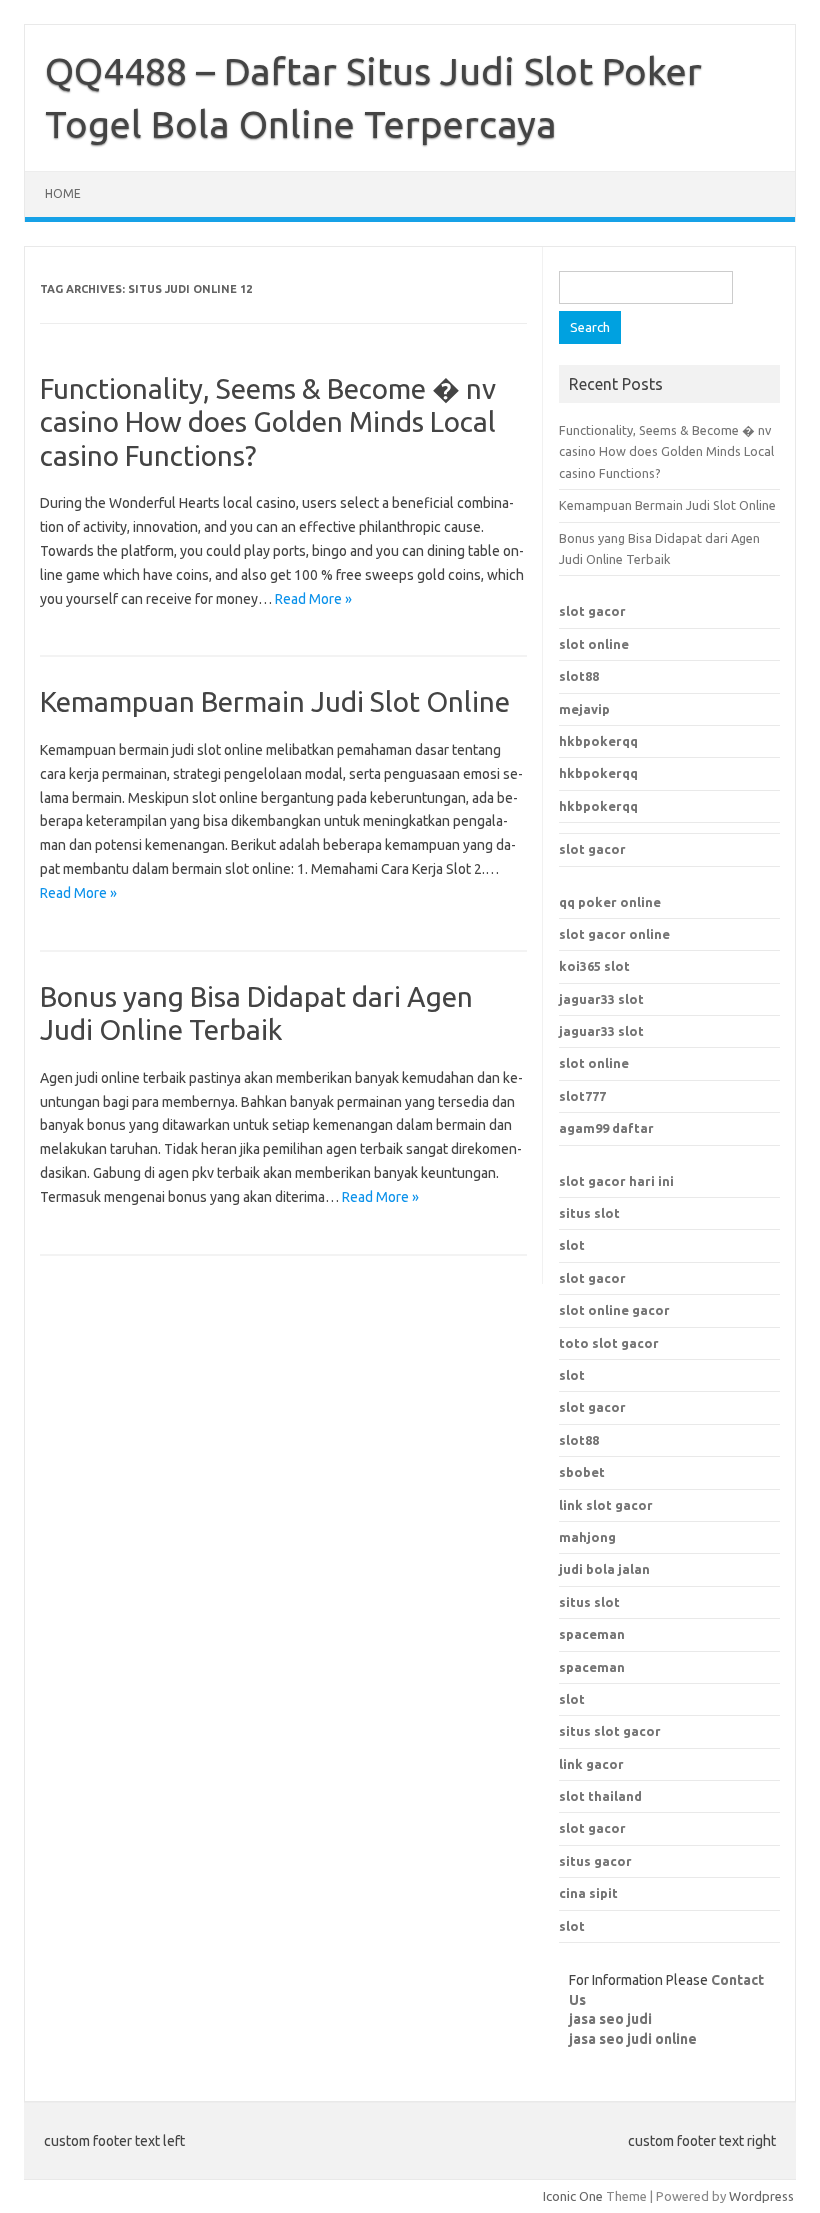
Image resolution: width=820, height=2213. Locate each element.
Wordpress (761, 2196)
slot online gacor (614, 1310)
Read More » (313, 599)
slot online (594, 644)
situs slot (589, 1213)
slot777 (582, 1096)
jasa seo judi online (633, 2039)
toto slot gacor (609, 1343)
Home (63, 193)
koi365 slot (594, 966)
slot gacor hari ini (616, 1181)
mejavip (584, 709)
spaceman (592, 1667)
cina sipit (588, 1893)
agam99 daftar (606, 1128)
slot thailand (600, 1796)
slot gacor (592, 611)
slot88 (579, 676)
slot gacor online (614, 934)
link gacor (591, 1764)
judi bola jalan (604, 1569)
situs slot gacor (610, 1731)
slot (572, 1245)
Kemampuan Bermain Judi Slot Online (275, 701)
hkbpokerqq (598, 741)
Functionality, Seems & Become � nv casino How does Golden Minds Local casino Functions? (268, 422)
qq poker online (610, 902)
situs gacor (595, 1861)
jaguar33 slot (601, 999)
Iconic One (573, 2196)
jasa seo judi (610, 2019)
